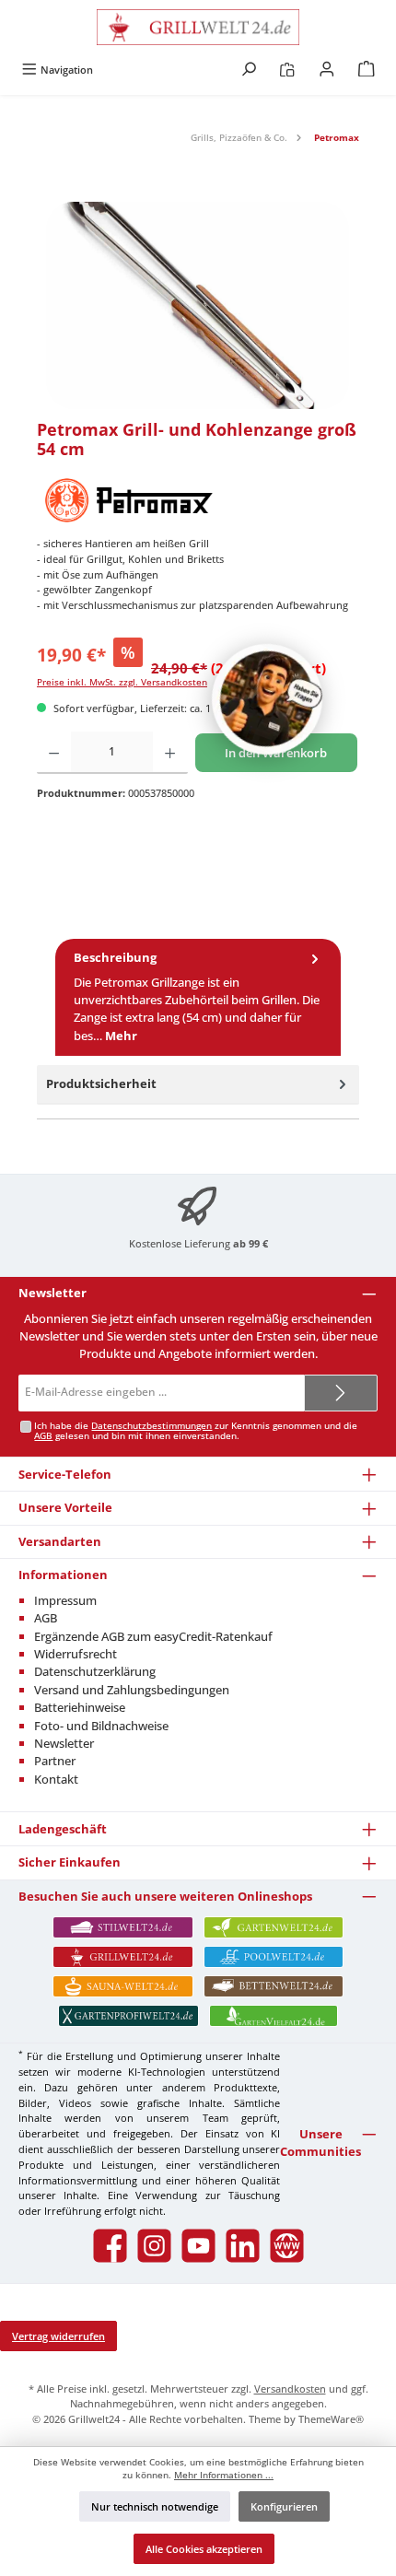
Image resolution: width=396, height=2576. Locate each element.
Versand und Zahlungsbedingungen (132, 1690)
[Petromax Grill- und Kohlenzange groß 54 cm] (198, 305)
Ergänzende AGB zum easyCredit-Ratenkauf (153, 1636)
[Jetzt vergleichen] (287, 70)
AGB (43, 1436)
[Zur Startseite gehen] (198, 27)
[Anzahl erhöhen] (170, 753)
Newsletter (64, 1743)
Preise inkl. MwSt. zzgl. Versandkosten (122, 682)
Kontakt (56, 1779)
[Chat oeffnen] (267, 699)
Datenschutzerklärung (95, 1671)
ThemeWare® (331, 2419)
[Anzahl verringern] (54, 753)
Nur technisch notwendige (155, 2506)
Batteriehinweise (80, 1707)
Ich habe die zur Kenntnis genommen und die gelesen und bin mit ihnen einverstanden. (196, 1431)
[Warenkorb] (367, 70)
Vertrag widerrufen (58, 2336)
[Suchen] (249, 70)
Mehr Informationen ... (224, 2475)
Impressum (65, 1600)
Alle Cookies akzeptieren (204, 2549)
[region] (198, 305)
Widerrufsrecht (76, 1654)
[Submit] (341, 1393)
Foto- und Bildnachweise (101, 1726)
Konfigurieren (284, 2506)
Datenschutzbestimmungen (151, 1426)
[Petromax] (198, 500)
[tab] (198, 997)
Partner (55, 1761)
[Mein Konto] (327, 70)
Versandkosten (290, 2389)
